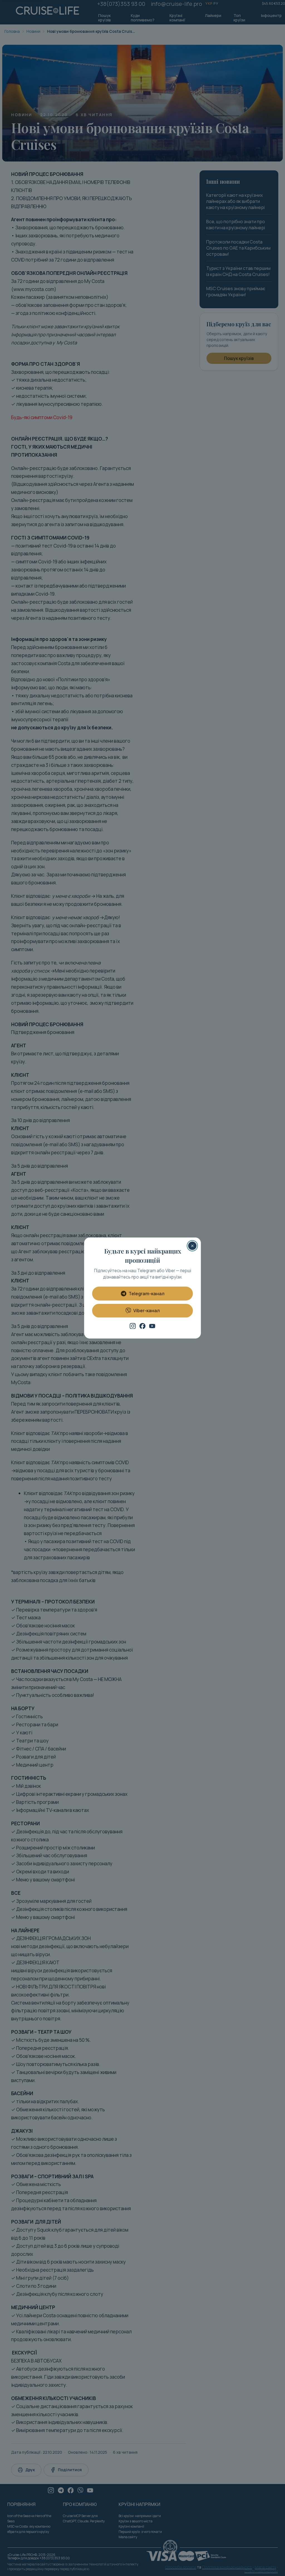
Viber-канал (147, 1311)
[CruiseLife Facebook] (142, 1326)
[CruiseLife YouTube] (152, 1326)
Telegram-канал (147, 1294)
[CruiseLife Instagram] (133, 1326)
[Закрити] (192, 1246)
